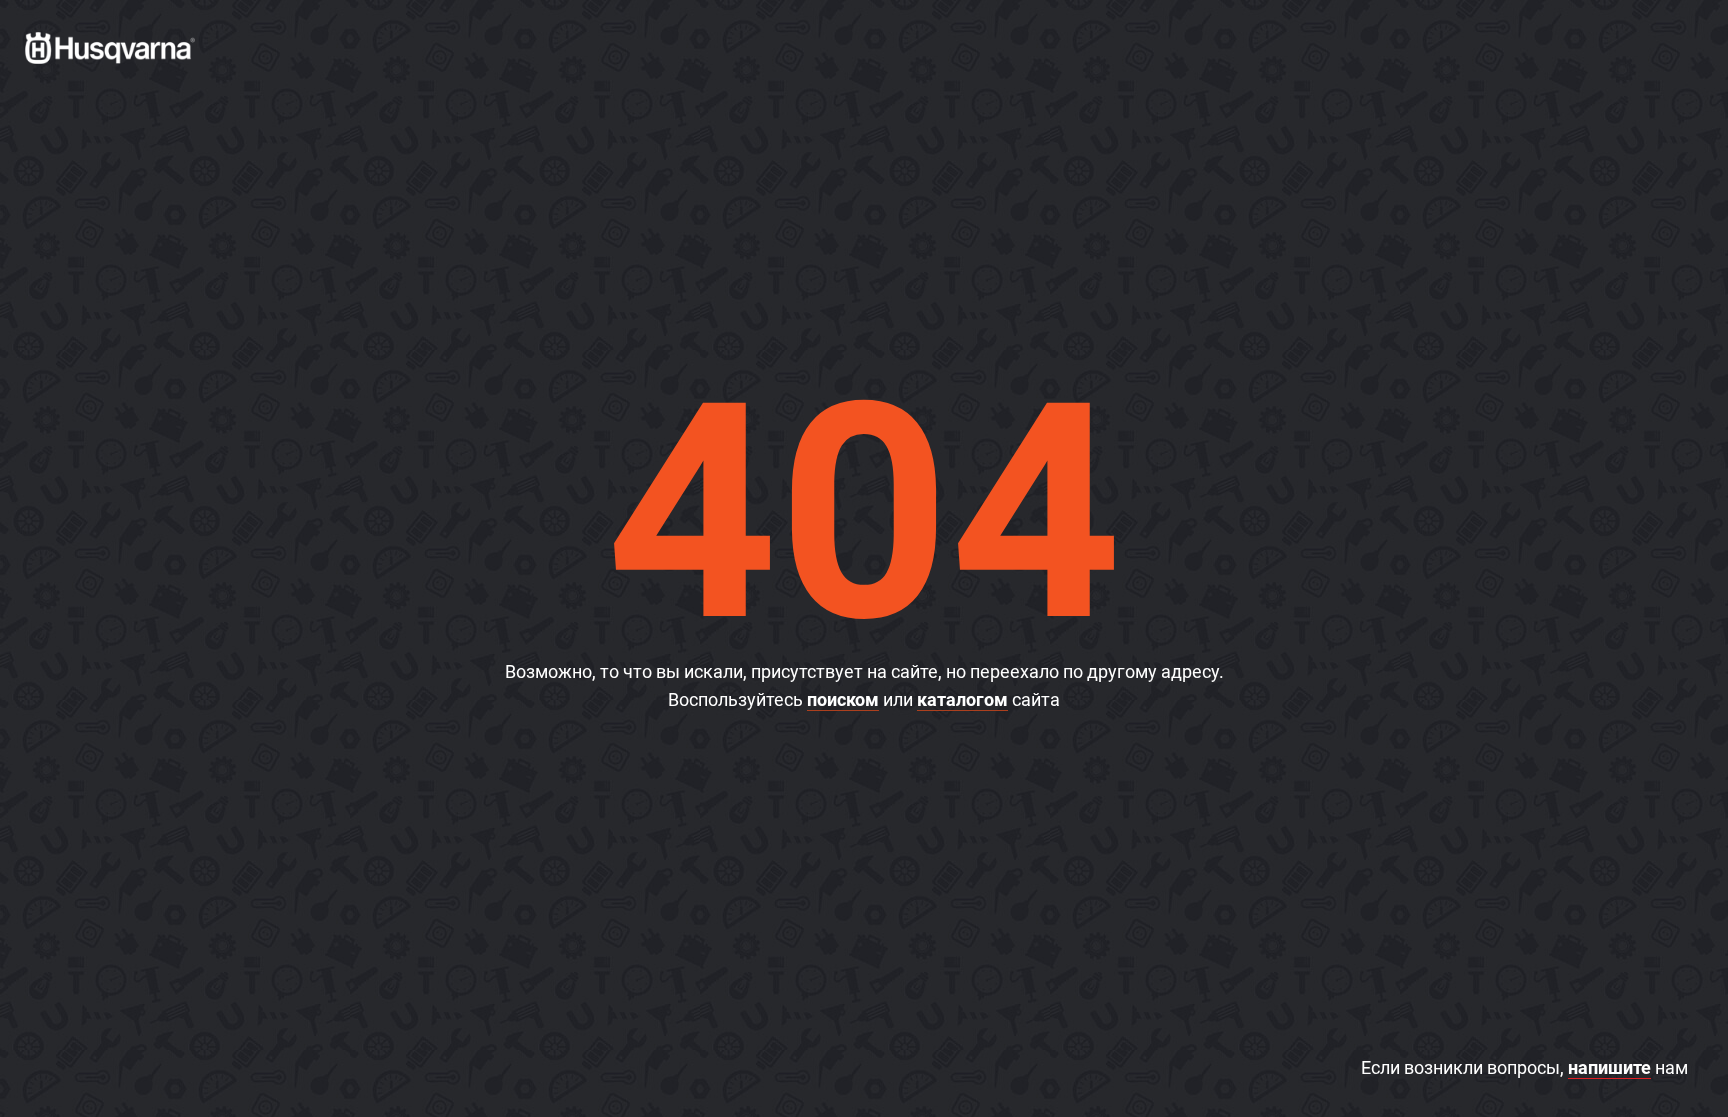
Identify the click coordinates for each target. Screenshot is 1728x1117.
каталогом (962, 699)
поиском (843, 699)
